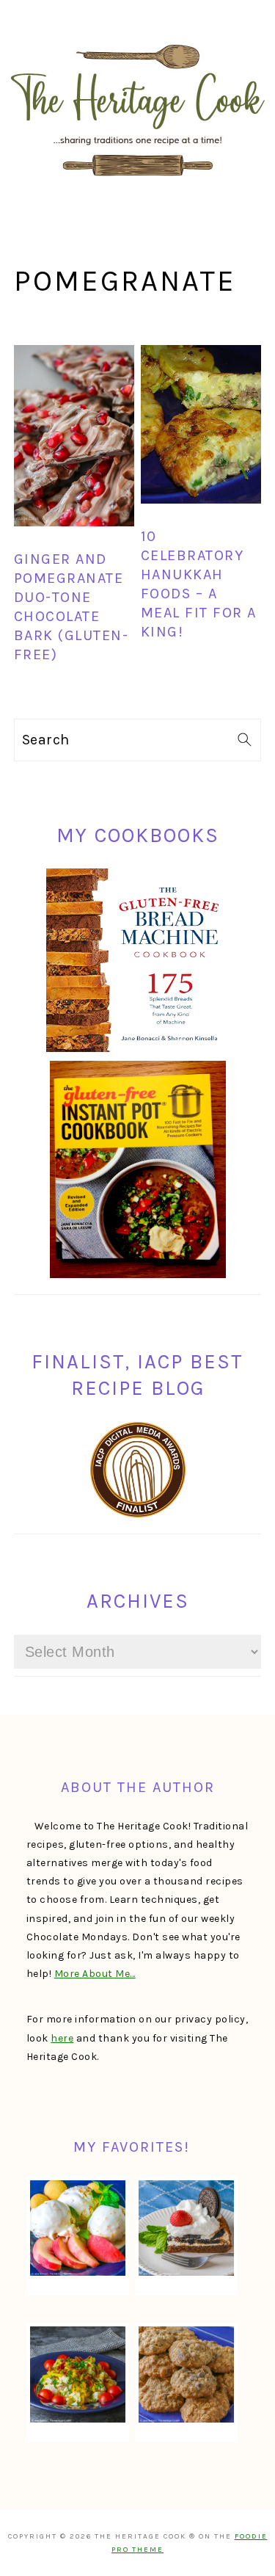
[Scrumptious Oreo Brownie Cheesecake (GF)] (186, 2228)
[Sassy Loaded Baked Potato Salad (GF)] (78, 2374)
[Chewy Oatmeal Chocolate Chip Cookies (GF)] (186, 2374)
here (62, 2038)
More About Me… (95, 1974)
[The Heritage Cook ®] (138, 184)
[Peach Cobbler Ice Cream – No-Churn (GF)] (78, 2228)
